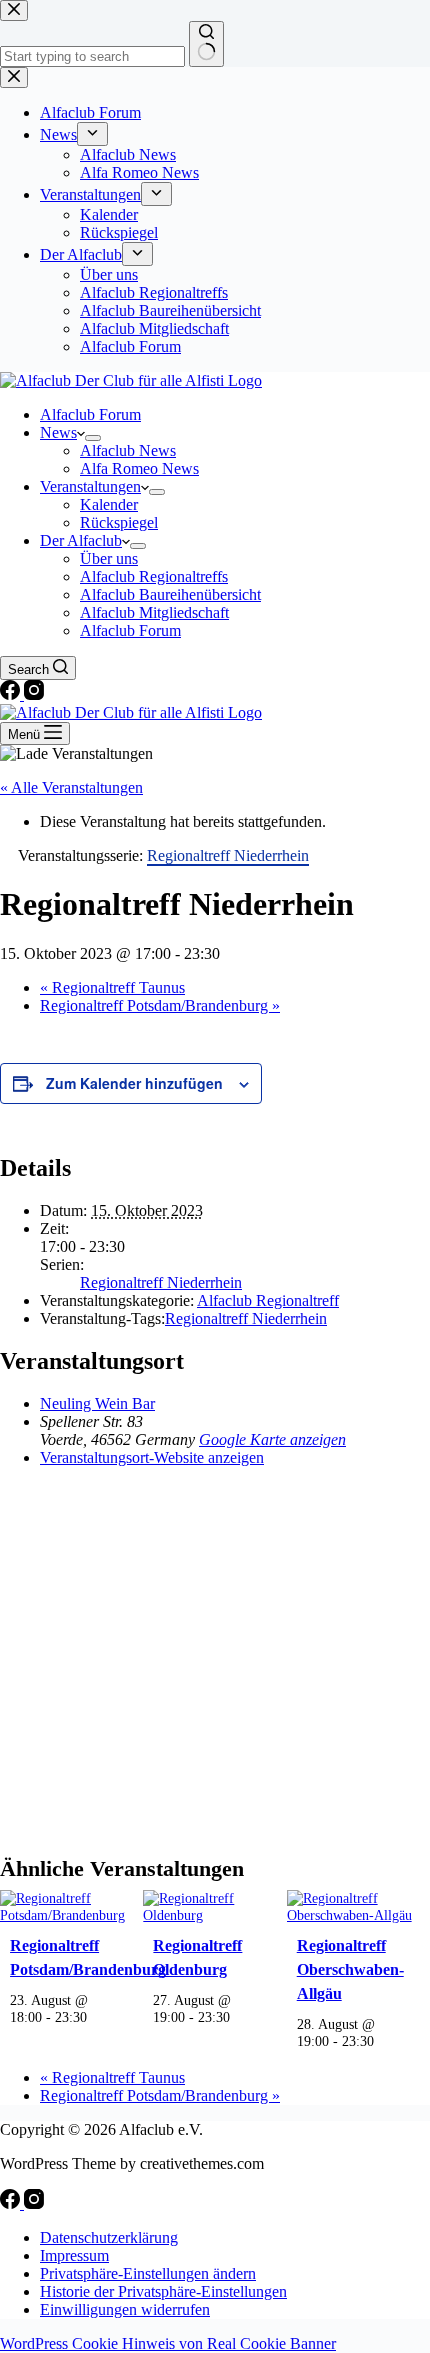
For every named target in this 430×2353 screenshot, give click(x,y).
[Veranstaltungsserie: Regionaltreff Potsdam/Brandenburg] (98, 2017)
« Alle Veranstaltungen (71, 787)
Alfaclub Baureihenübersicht (170, 594)
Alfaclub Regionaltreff (268, 1300)
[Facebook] (12, 694)
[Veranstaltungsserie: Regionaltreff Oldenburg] (241, 2017)
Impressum (74, 2255)
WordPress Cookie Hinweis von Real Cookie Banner (168, 2343)
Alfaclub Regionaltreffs (154, 576)
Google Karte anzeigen (272, 1439)
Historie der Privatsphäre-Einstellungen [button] (163, 2291)
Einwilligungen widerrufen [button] (125, 2309)
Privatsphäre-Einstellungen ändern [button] (148, 2273)
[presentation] (63, 1915)
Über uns (109, 558)
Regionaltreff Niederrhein (161, 1282)
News (58, 432)
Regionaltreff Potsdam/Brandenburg (160, 1005)
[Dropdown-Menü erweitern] (93, 438)
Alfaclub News (128, 450)
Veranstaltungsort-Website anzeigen (152, 1457)
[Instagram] (34, 694)
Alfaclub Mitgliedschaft (154, 612)
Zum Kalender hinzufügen (134, 1083)
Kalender (109, 504)
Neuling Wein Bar (97, 1403)
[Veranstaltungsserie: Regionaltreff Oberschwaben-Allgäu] (385, 2041)
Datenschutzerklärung (109, 2237)
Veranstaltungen (90, 486)
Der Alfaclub (81, 540)
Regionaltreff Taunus (112, 987)
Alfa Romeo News (139, 468)
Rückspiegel (119, 522)
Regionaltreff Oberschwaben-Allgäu (350, 1969)
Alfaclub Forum (90, 414)
